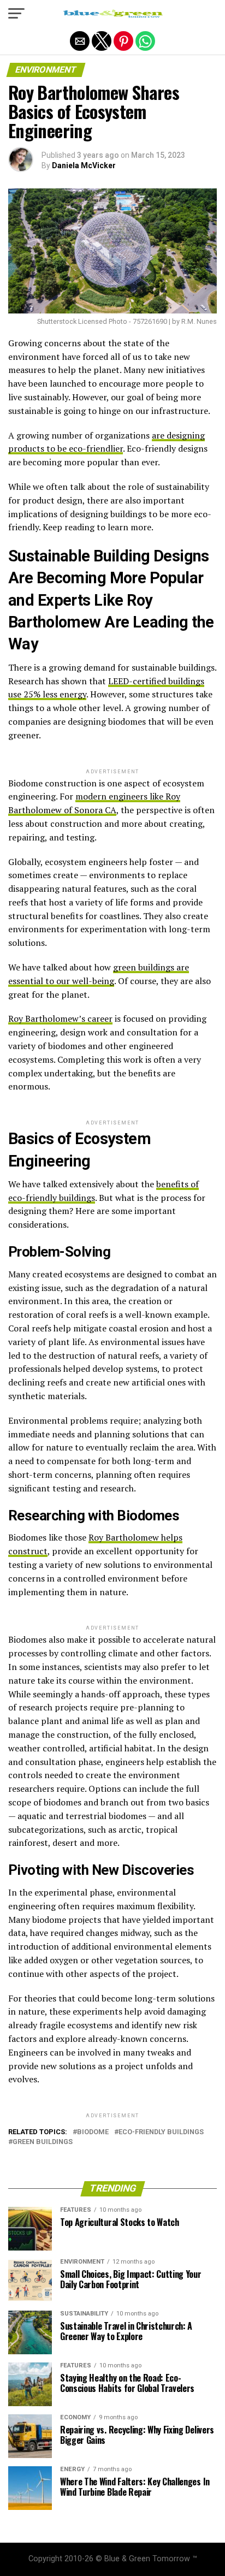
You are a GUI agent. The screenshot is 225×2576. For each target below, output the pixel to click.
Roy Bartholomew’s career (60, 1018)
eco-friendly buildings (161, 2132)
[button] (16, 14)
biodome (93, 2132)
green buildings (43, 2142)
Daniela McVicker (84, 165)
